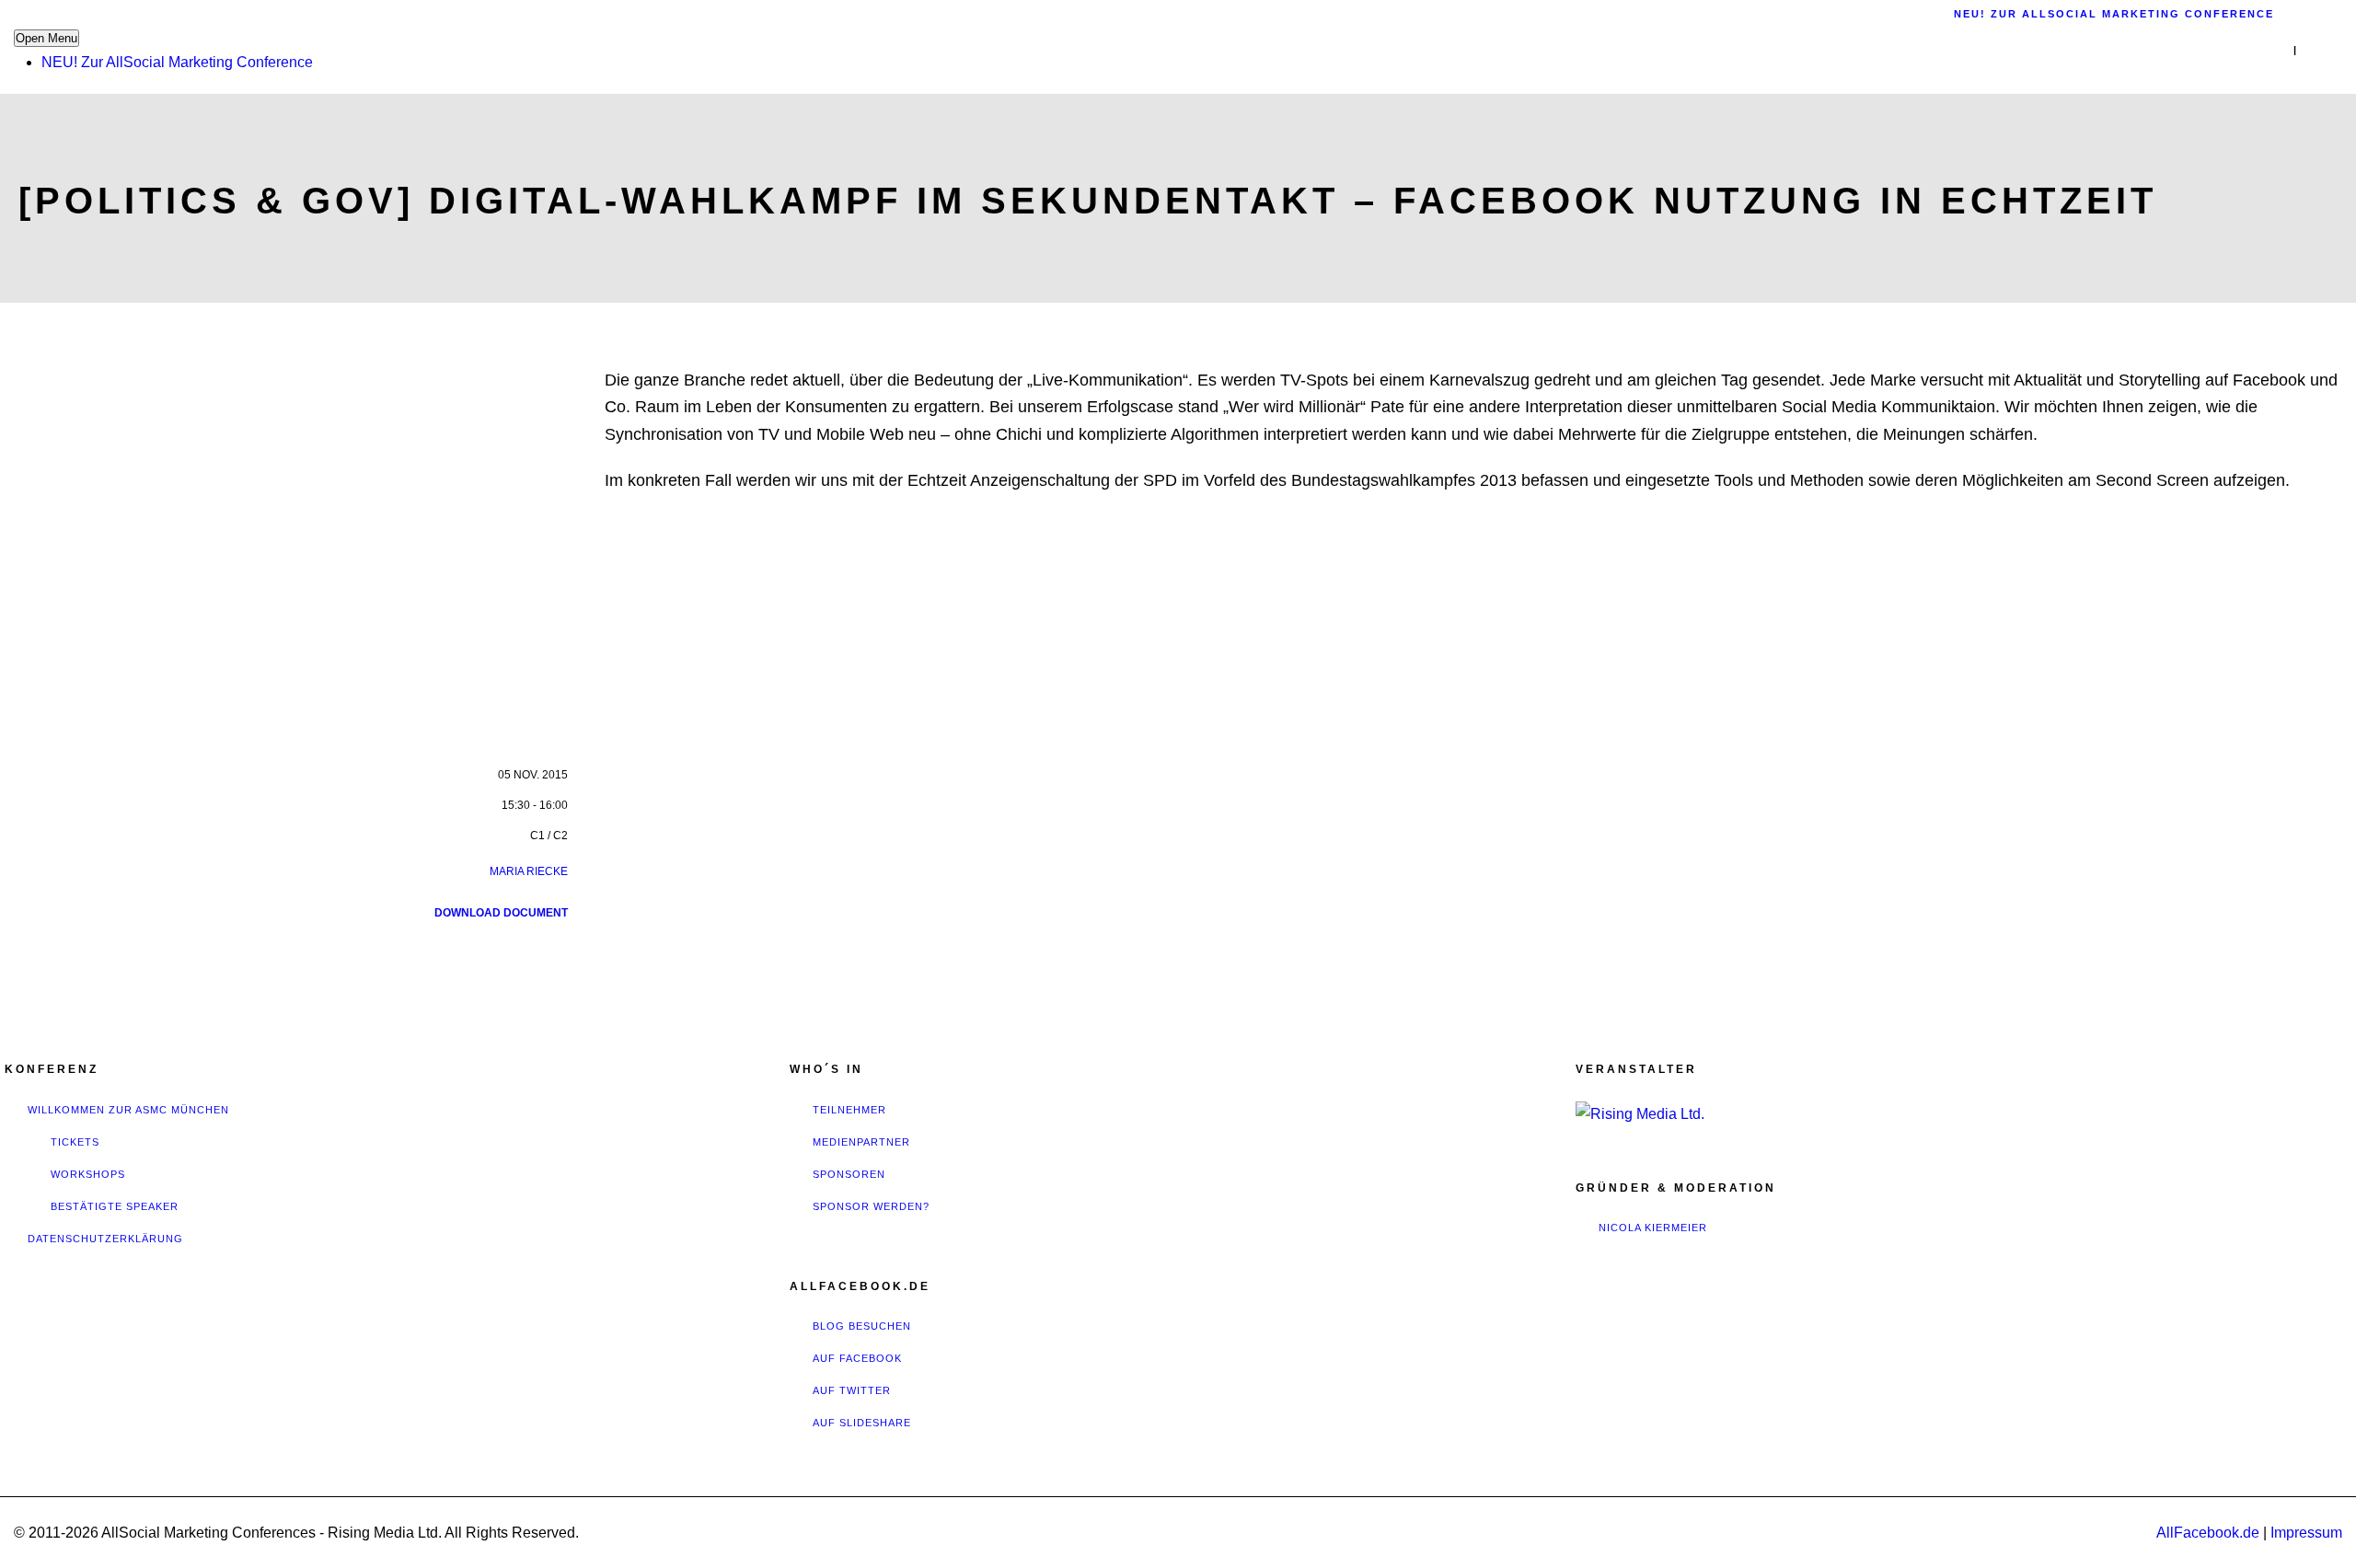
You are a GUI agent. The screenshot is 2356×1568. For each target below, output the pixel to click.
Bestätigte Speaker (115, 1206)
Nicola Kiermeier (1653, 1228)
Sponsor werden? (871, 1206)
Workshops (88, 1174)
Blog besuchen (862, 1326)
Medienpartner (861, 1142)
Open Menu (46, 38)
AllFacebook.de (2208, 1533)
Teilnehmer (849, 1110)
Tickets (75, 1142)
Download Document (501, 913)
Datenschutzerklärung (105, 1239)
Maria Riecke (529, 871)
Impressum (2306, 1533)
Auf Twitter (852, 1390)
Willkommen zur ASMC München (128, 1110)
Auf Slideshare (862, 1423)
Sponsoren (849, 1174)
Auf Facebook (857, 1358)
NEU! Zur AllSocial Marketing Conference (177, 62)
